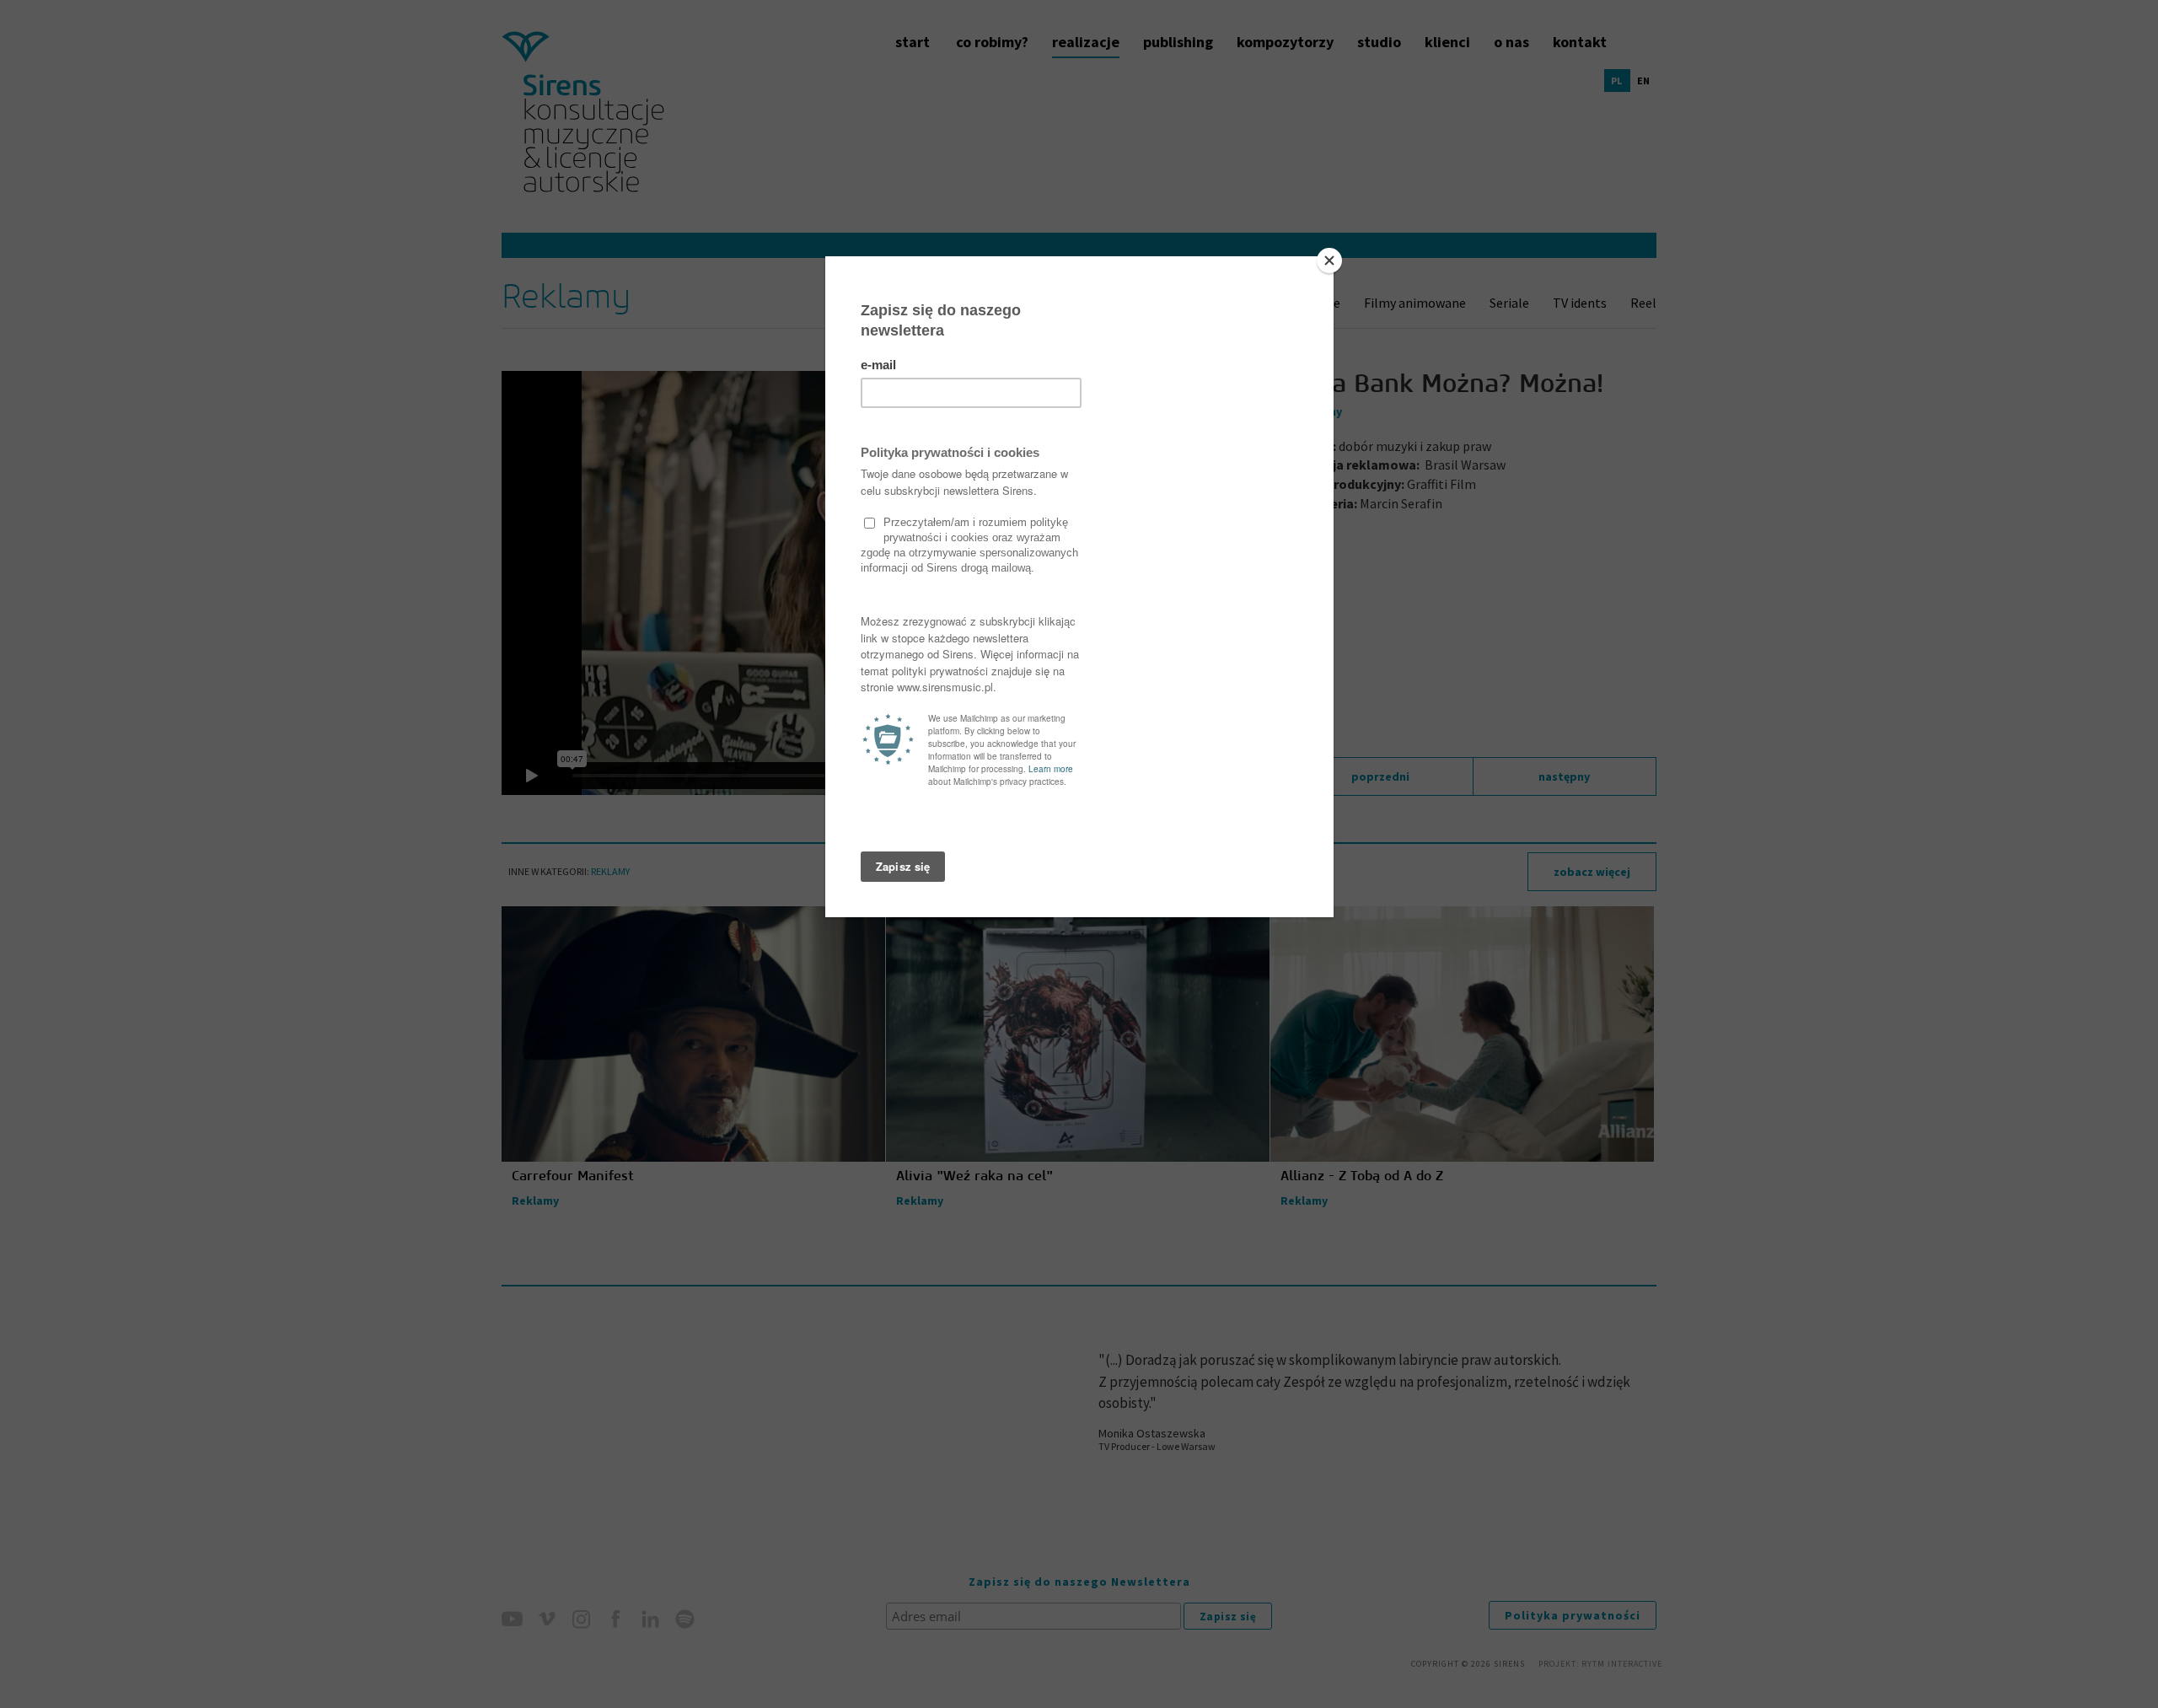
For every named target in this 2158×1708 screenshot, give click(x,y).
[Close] (1329, 260)
